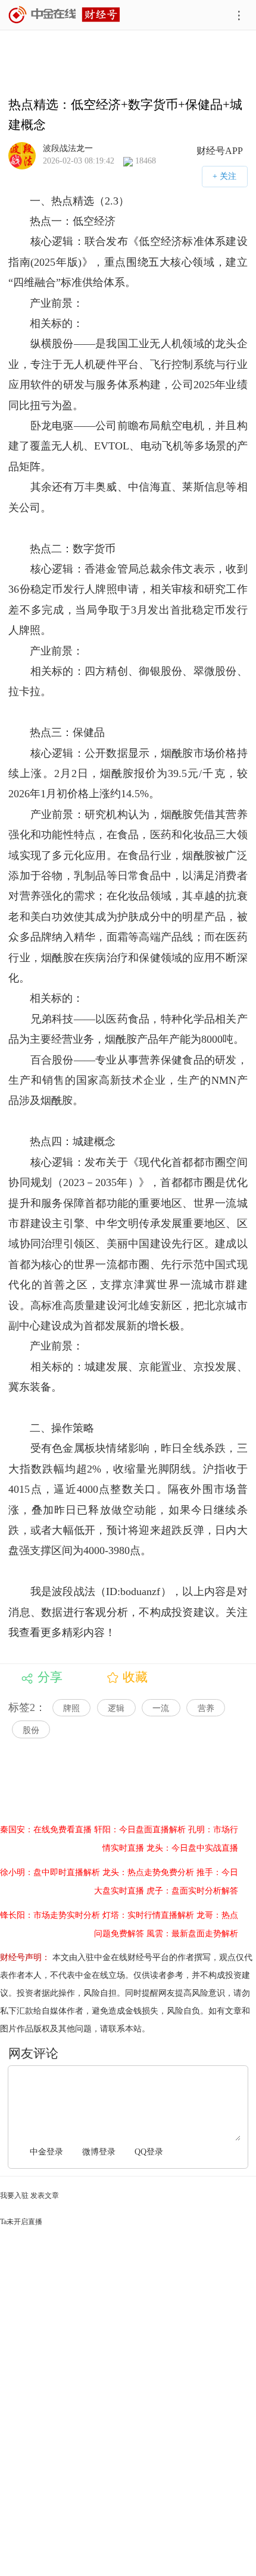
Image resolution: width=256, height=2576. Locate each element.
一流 (161, 1708)
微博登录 (99, 2152)
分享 (50, 1677)
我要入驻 (14, 2196)
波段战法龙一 (68, 148)
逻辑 (116, 1708)
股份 (31, 1730)
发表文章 (45, 2196)
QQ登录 (149, 2152)
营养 (206, 1708)
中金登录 (46, 2152)
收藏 (135, 1677)
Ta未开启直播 (21, 2222)
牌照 (71, 1708)
